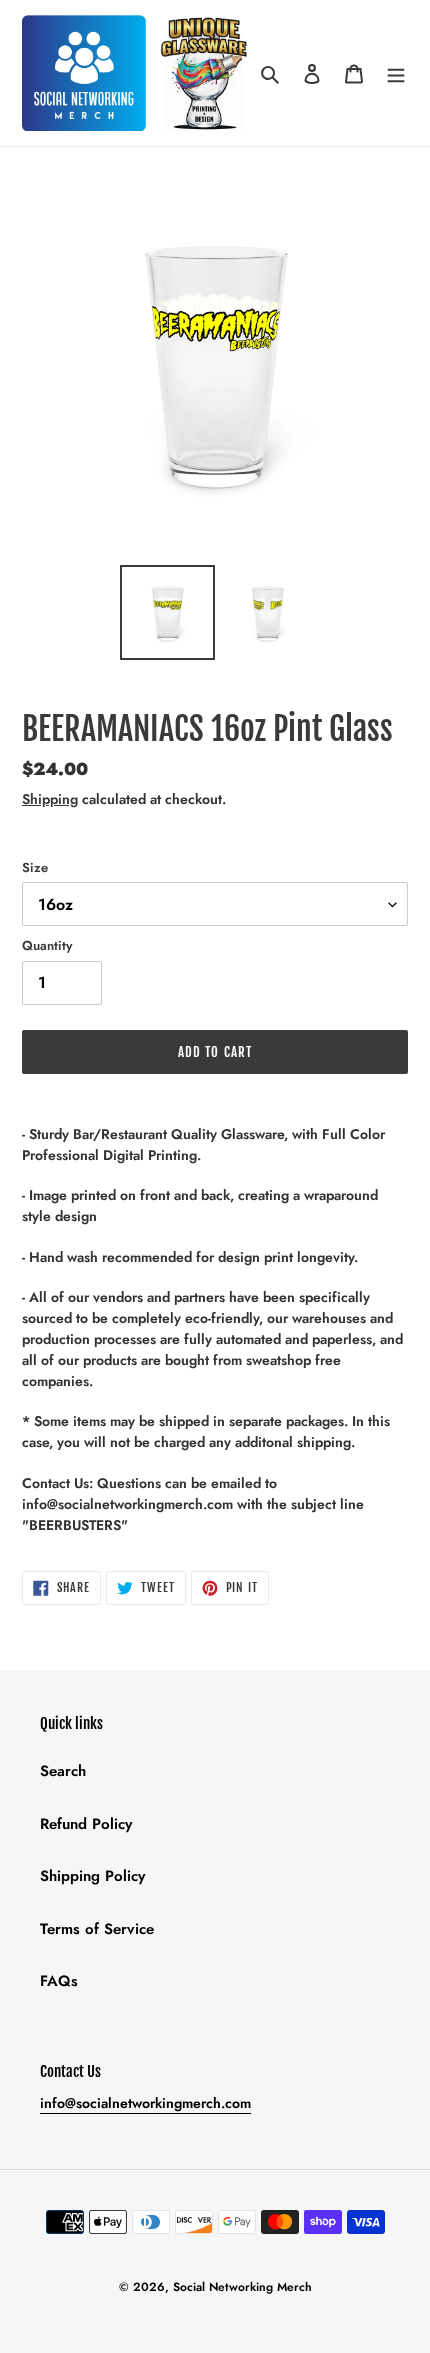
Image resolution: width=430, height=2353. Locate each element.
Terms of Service (97, 1929)
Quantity (47, 945)
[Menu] (396, 73)
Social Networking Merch (242, 2287)
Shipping (50, 799)
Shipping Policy (92, 1876)
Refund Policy (86, 1824)
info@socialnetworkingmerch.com (145, 2103)
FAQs (59, 1981)
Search (63, 1771)
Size (35, 867)
